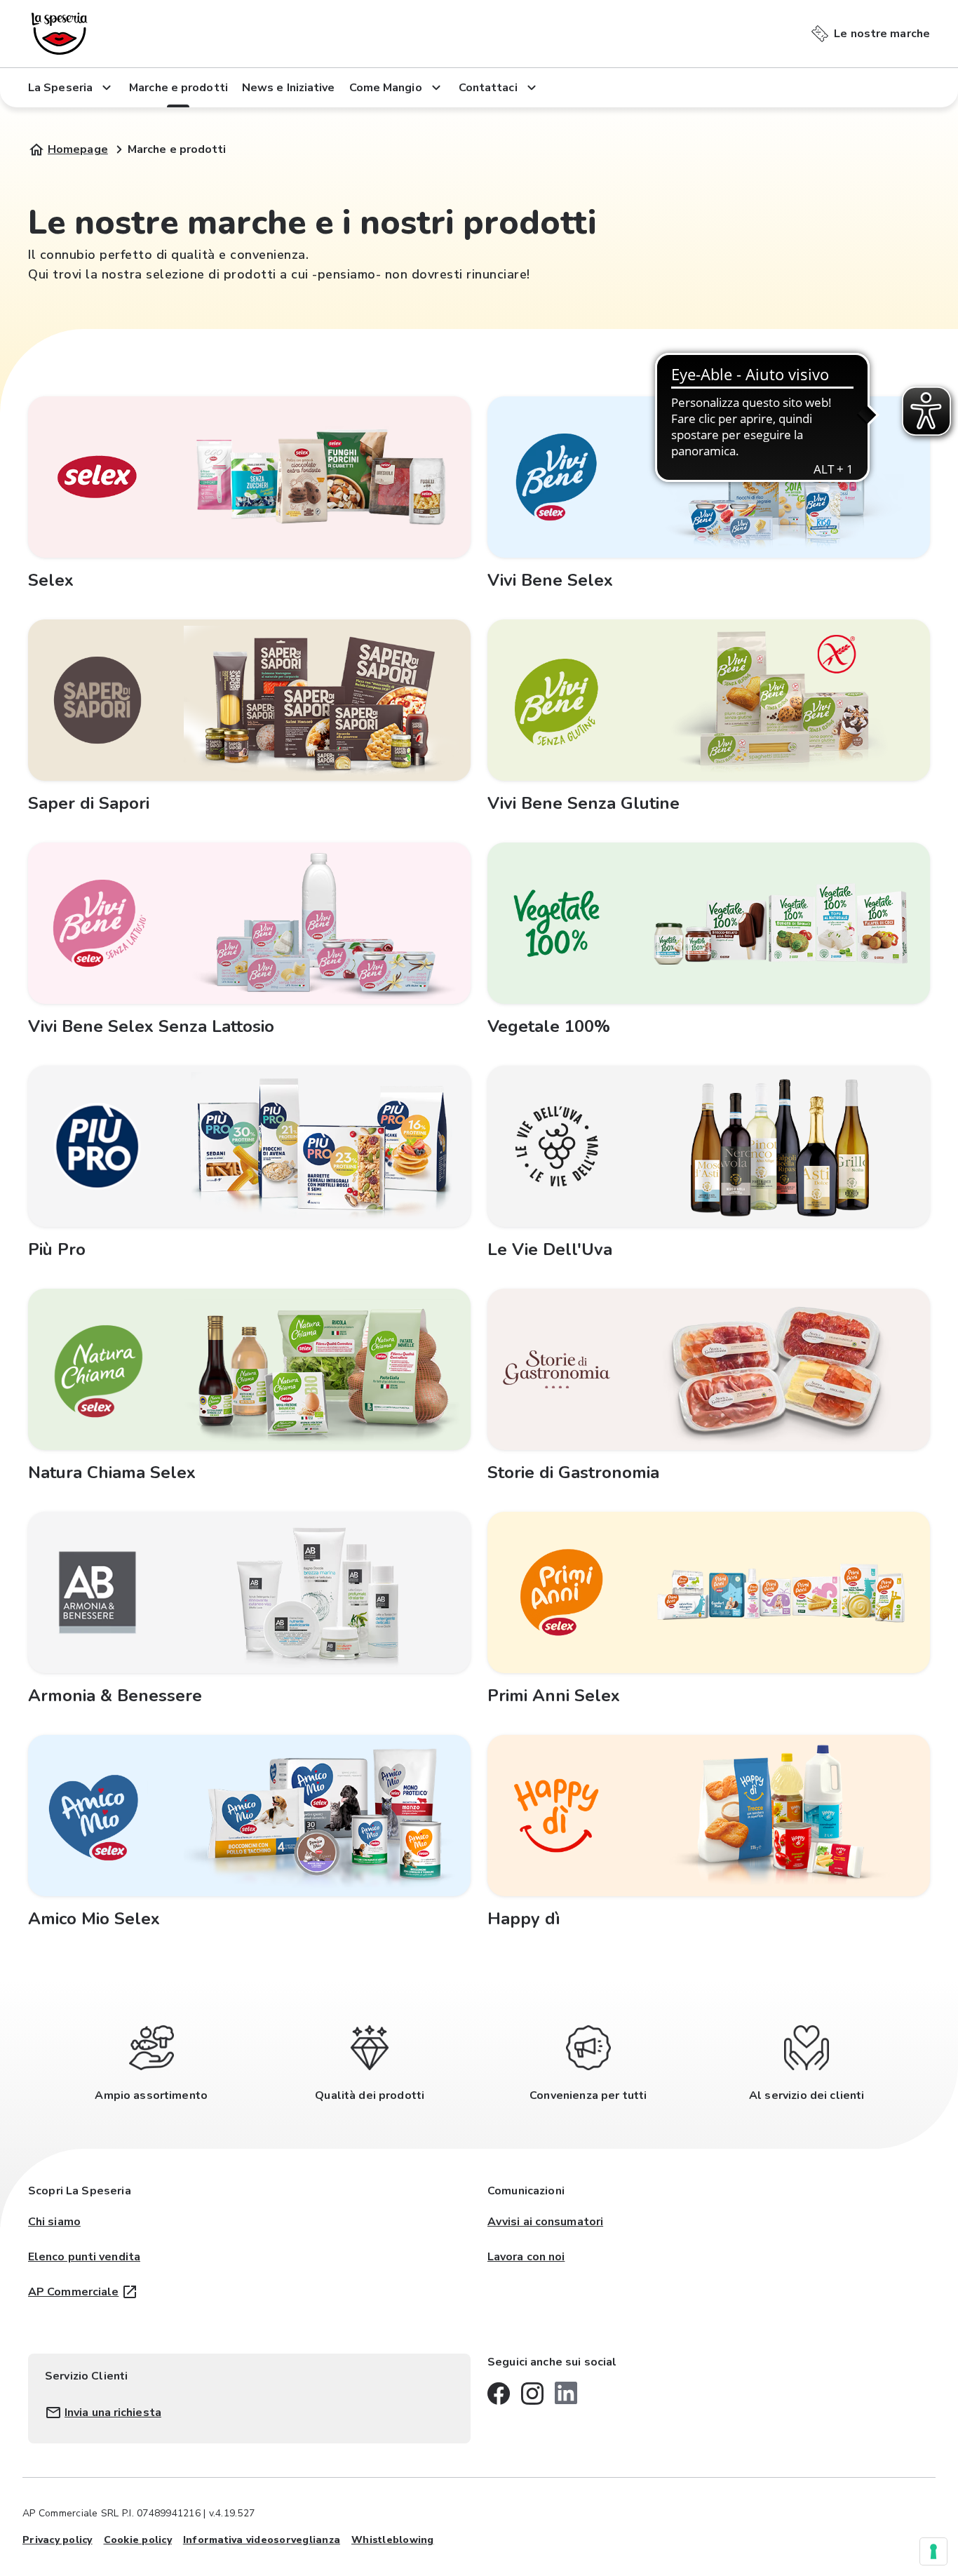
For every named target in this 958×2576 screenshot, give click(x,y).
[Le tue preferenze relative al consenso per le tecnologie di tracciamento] (933, 2551)
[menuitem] (871, 31)
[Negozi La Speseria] (60, 34)
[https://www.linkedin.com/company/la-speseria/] (566, 2393)
